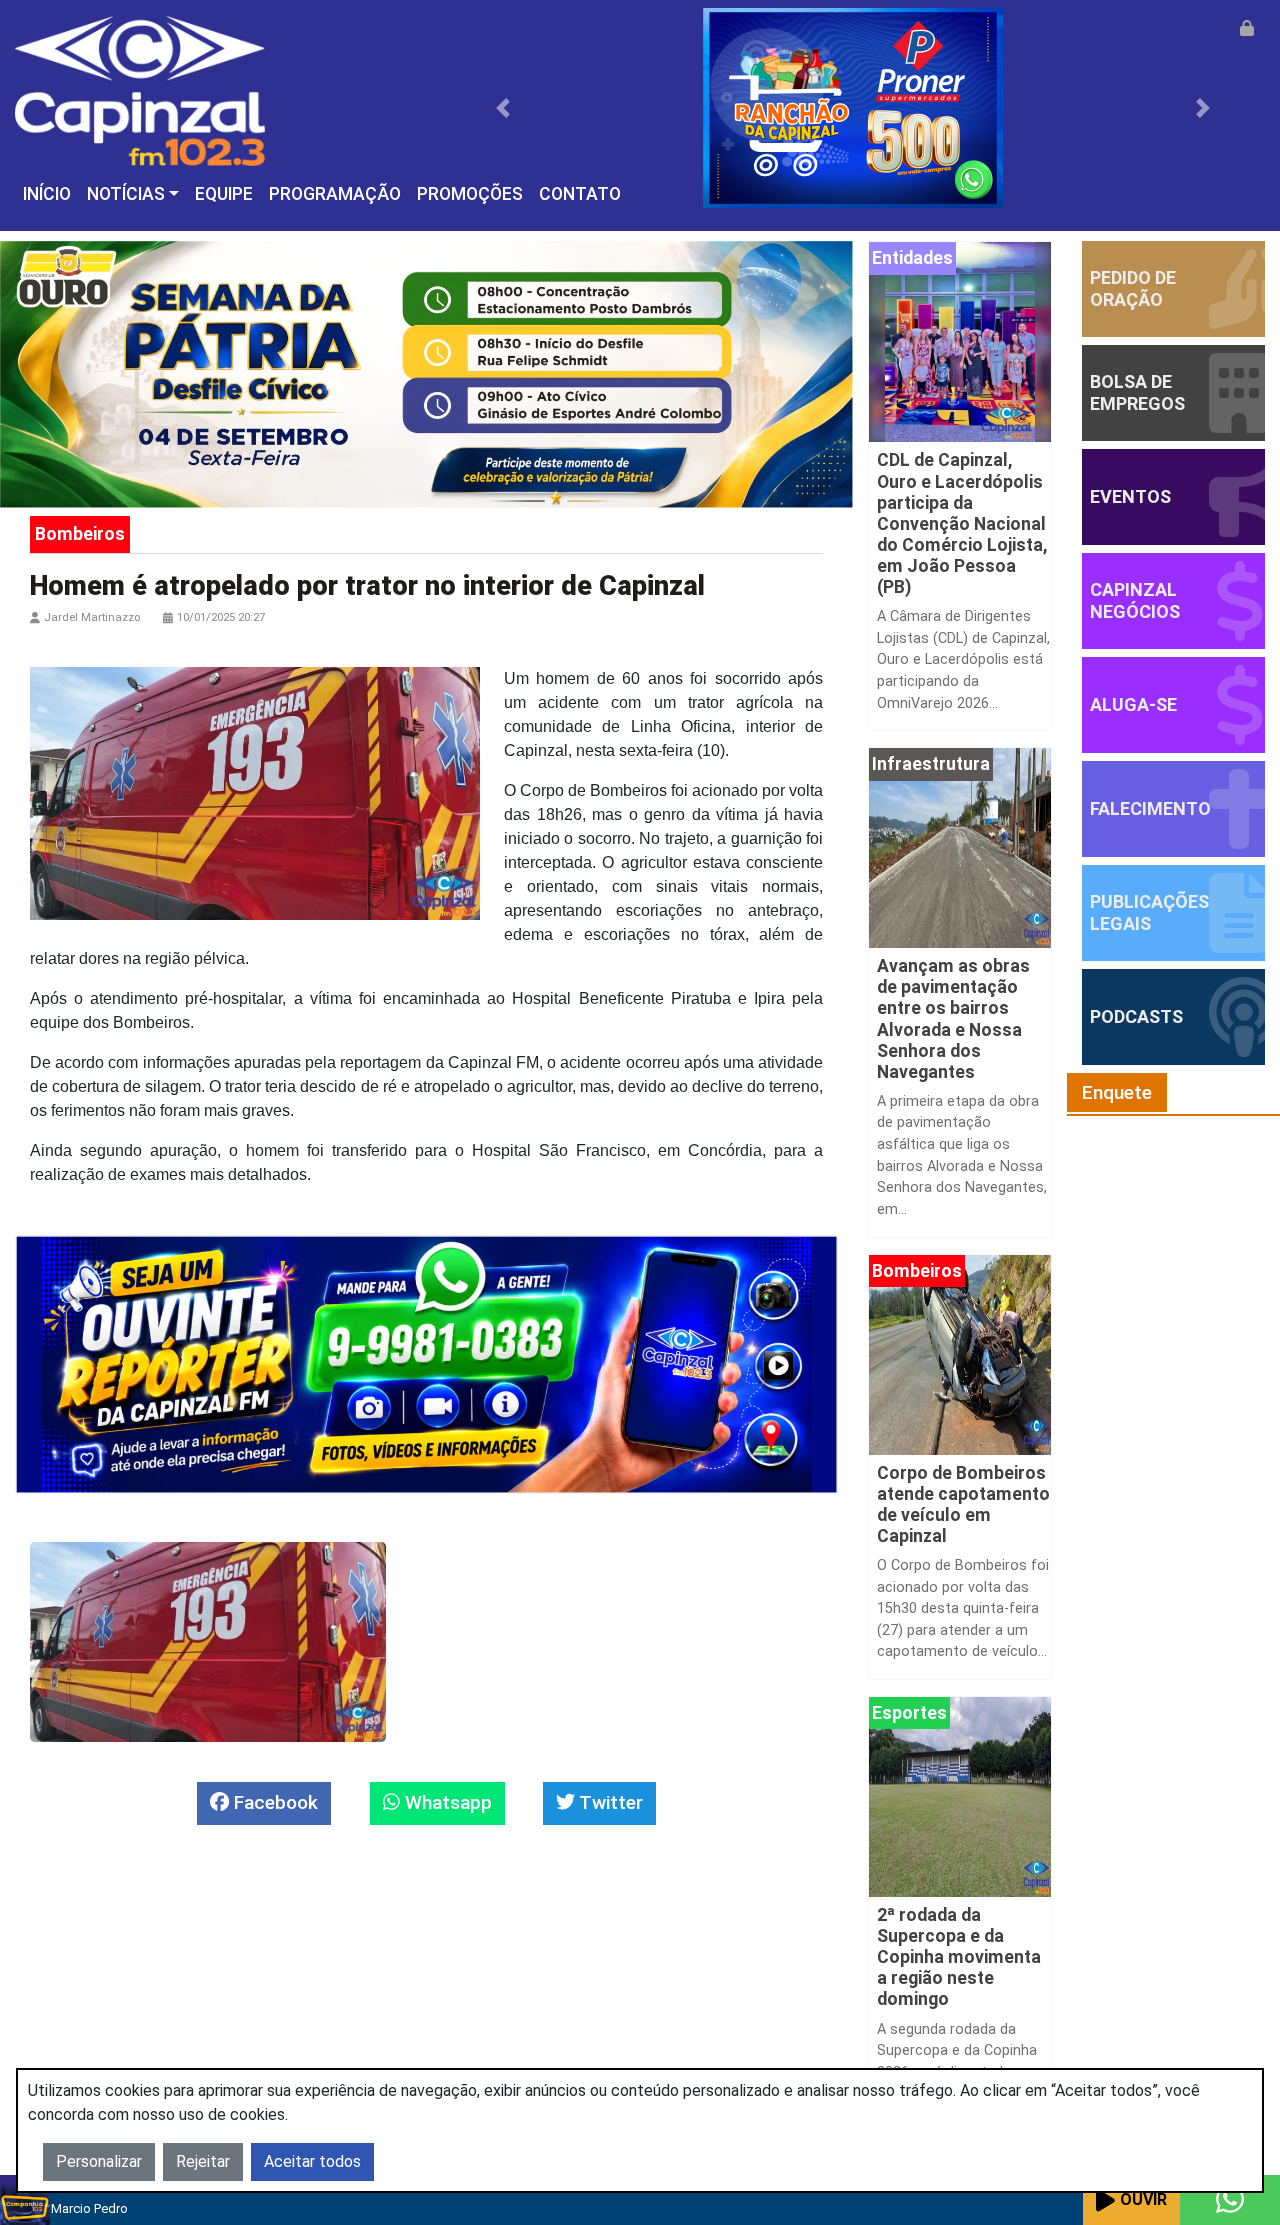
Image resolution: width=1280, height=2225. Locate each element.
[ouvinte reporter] (426, 1363)
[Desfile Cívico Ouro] (426, 373)
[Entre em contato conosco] (1230, 2200)
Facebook (273, 1802)
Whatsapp (446, 1802)
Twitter (609, 1802)
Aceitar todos (312, 2161)
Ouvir (1143, 2199)
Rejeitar (203, 2161)
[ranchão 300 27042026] (853, 106)
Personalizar (99, 2161)
